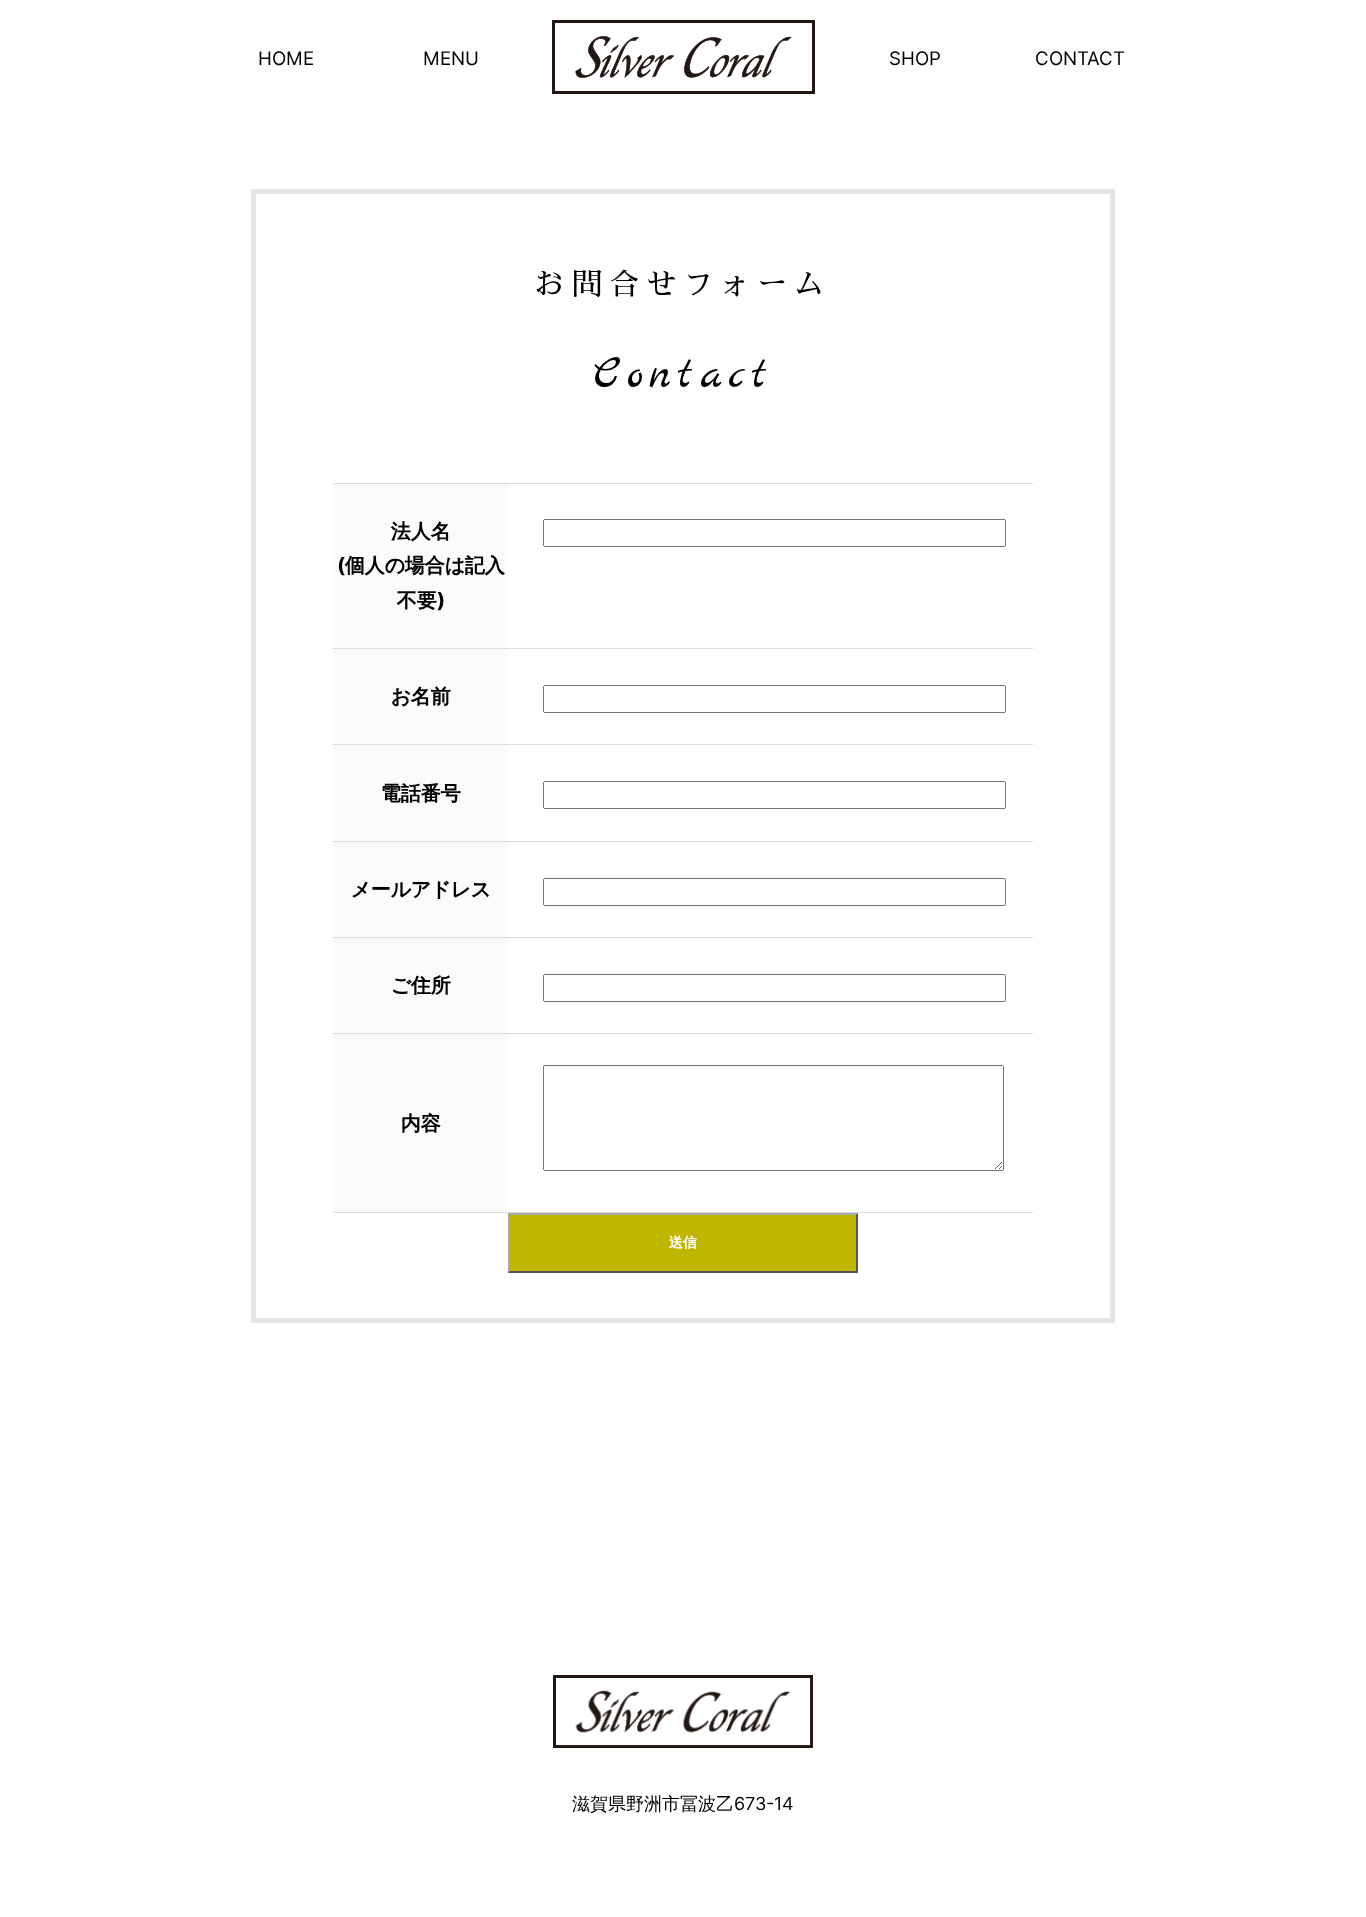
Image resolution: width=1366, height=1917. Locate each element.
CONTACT (1080, 58)
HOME (286, 58)
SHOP (915, 58)
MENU (451, 58)
